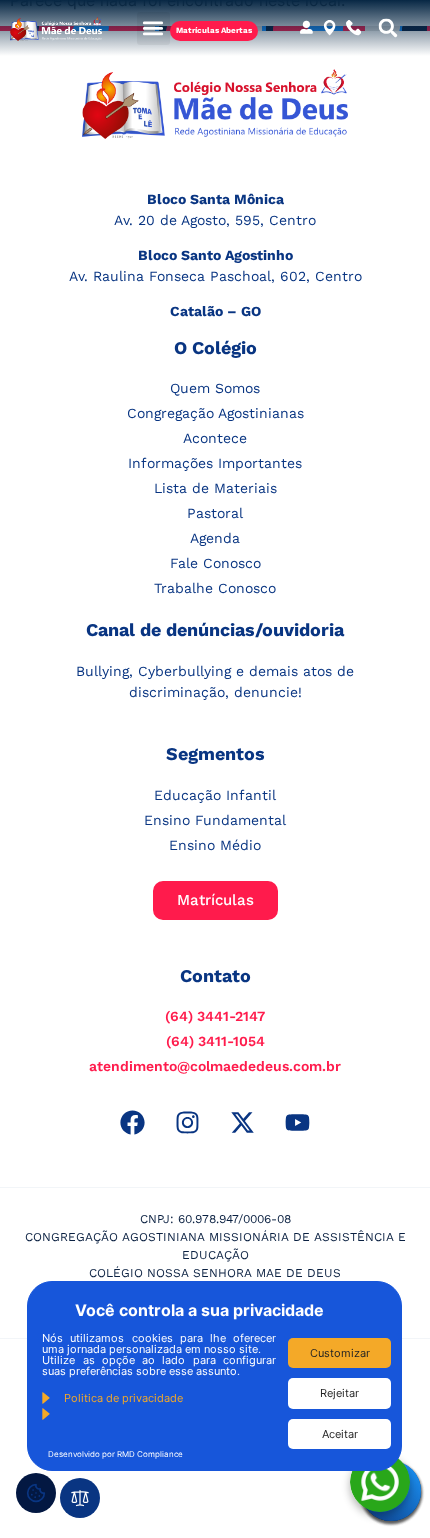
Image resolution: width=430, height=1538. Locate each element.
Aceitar (340, 1434)
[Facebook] (133, 1122)
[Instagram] (188, 1122)
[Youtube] (298, 1122)
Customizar (340, 1353)
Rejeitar (339, 1393)
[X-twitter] (243, 1122)
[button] (153, 28)
